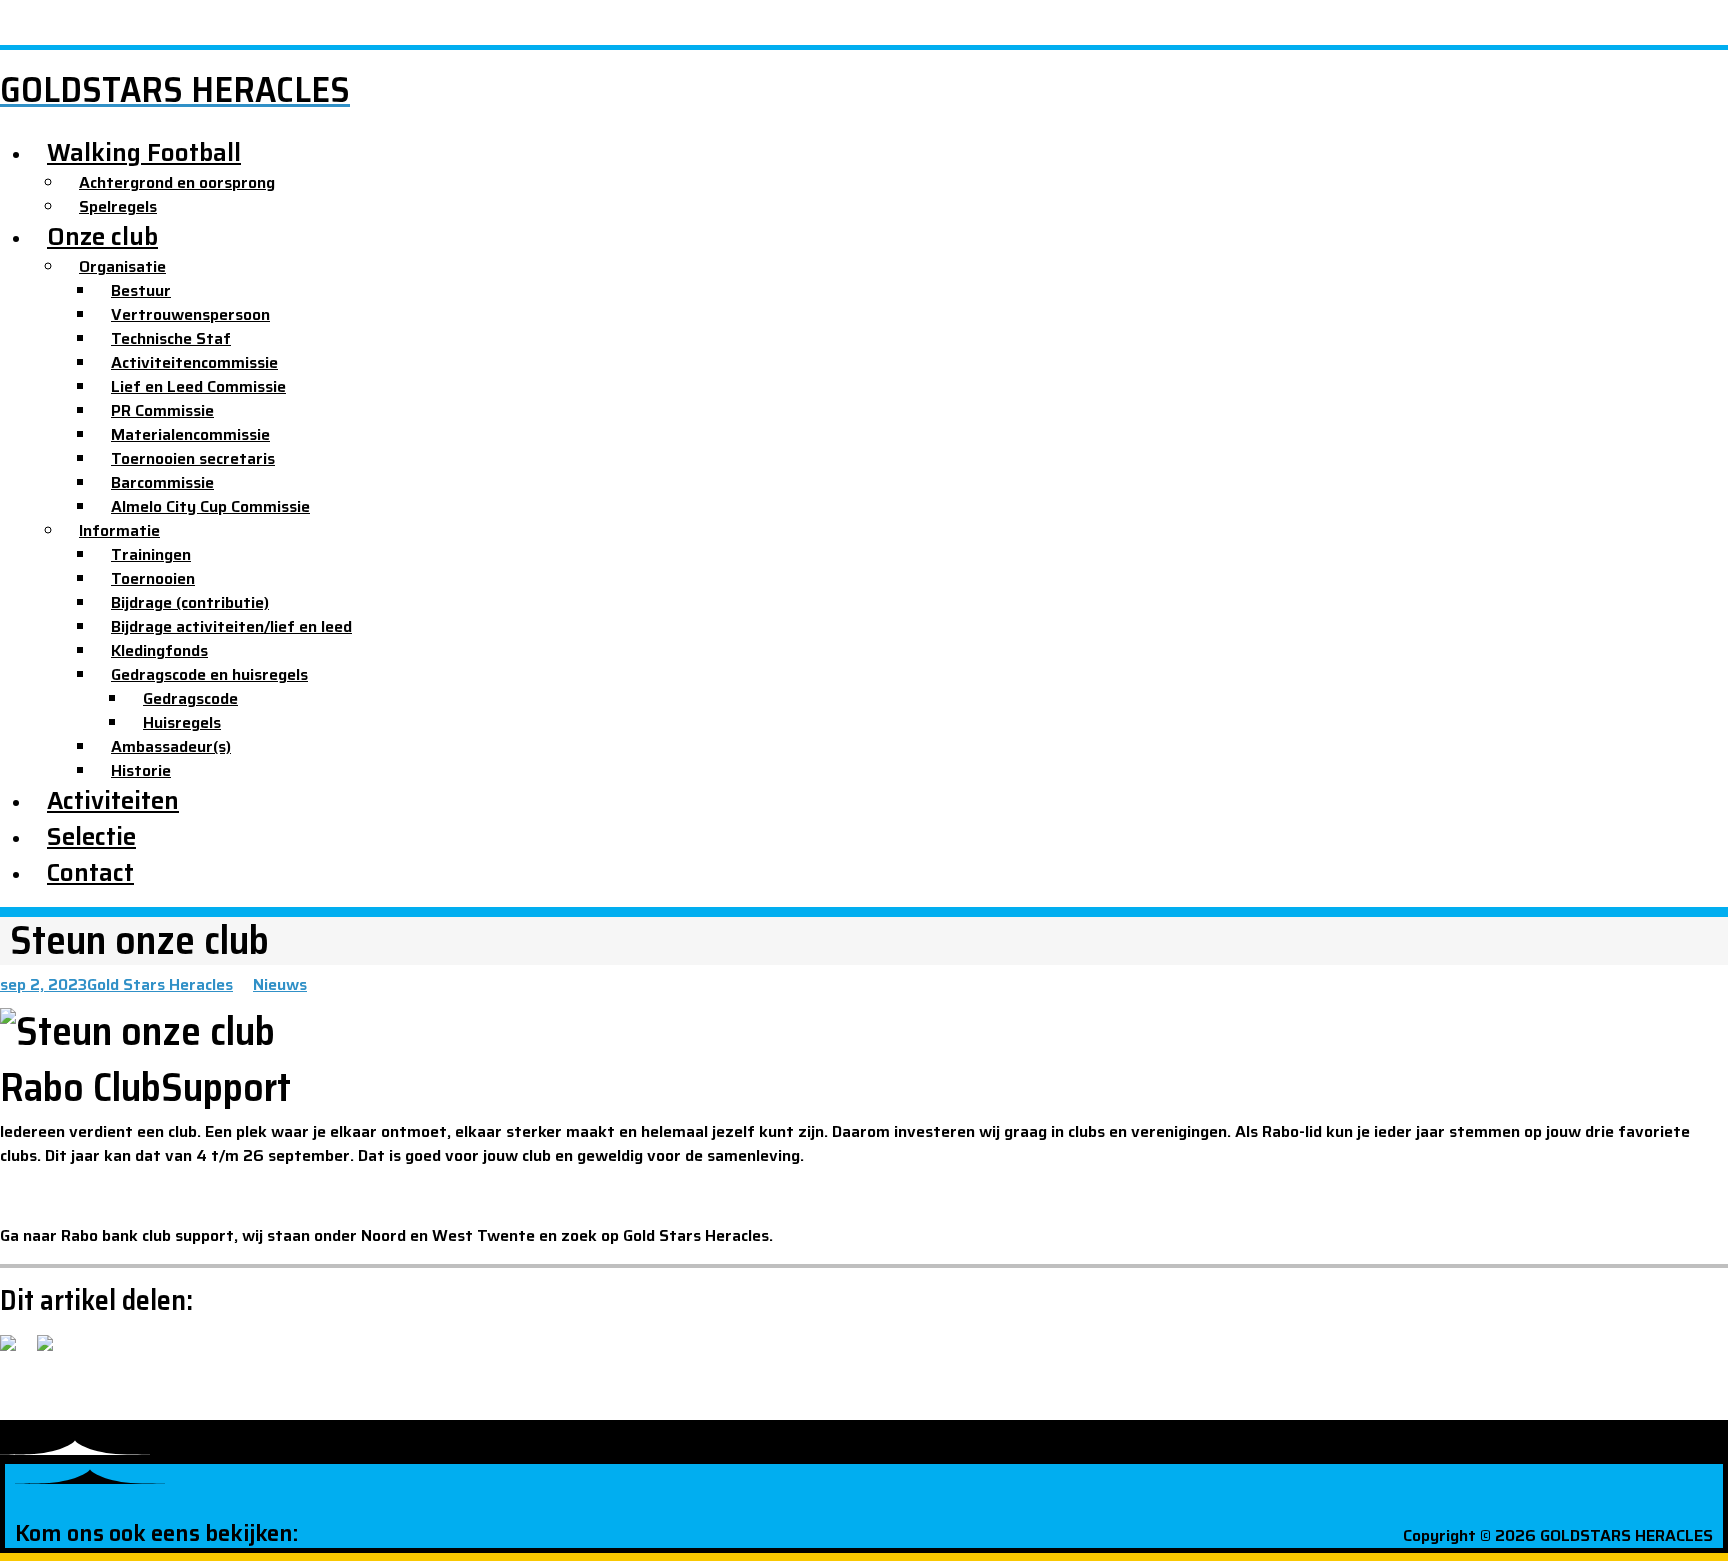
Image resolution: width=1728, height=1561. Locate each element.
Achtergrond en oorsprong (177, 182)
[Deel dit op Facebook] (16, 1351)
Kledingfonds (159, 650)
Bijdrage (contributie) (190, 602)
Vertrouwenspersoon (190, 314)
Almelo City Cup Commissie (210, 506)
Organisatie (122, 266)
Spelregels (118, 206)
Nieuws (280, 984)
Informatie (119, 530)
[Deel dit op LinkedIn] (90, 1343)
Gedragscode (190, 698)
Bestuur (141, 290)
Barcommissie (162, 482)
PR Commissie (162, 410)
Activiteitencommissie (194, 362)
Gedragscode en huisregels (209, 674)
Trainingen (151, 554)
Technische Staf (171, 338)
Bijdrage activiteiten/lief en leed (231, 626)
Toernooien (153, 578)
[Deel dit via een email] (127, 1343)
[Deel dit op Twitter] (53, 1351)
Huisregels (182, 722)
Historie (141, 770)
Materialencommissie (190, 434)
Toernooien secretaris (193, 458)
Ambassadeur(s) (171, 746)
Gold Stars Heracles (160, 984)
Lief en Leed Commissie (198, 386)
